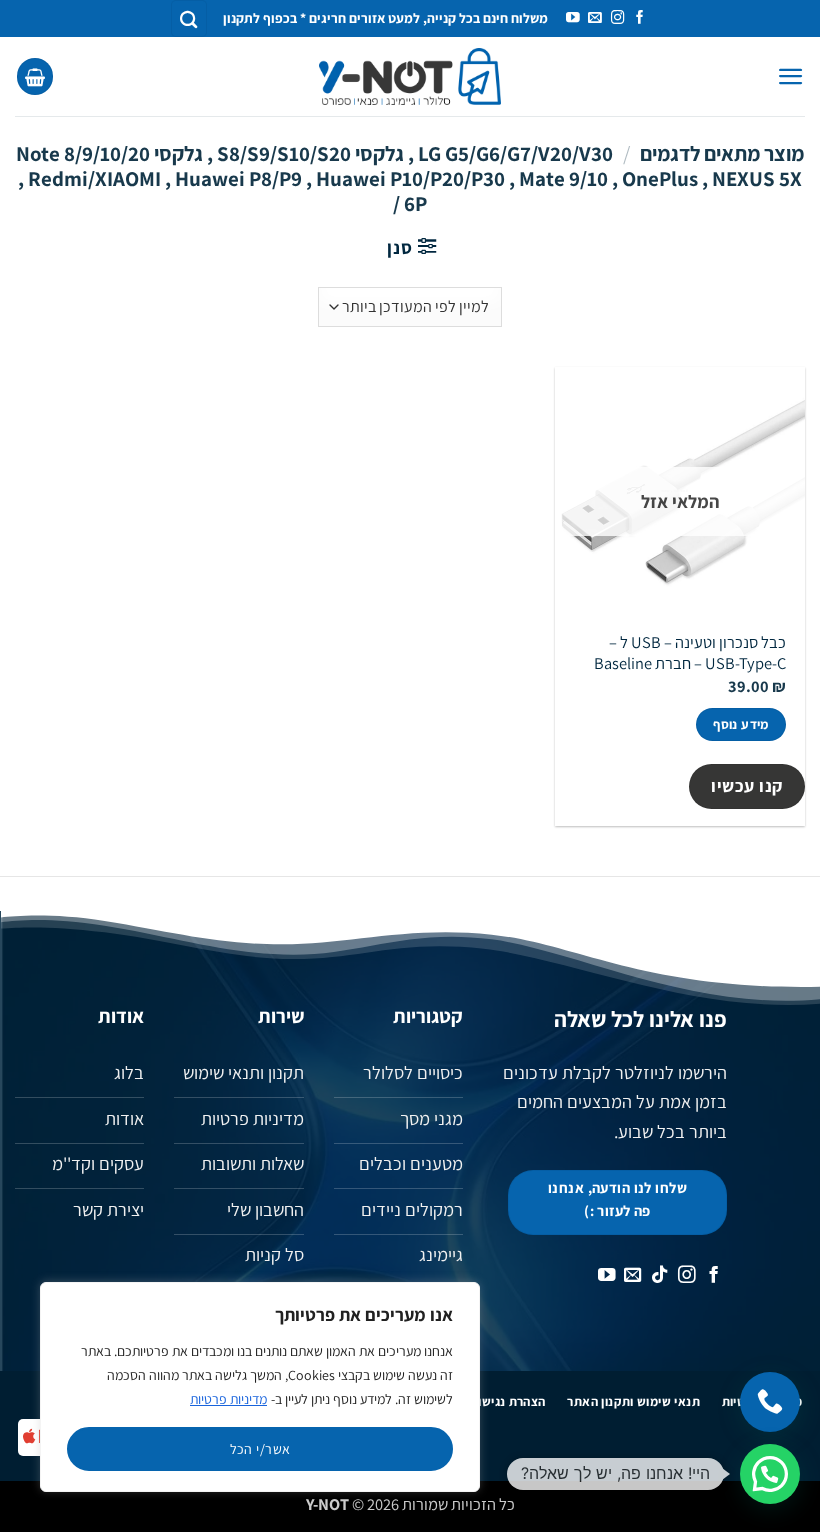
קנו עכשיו (747, 785)
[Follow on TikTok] (660, 1276)
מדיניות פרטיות (228, 1399)
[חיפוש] (189, 18)
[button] (791, 76)
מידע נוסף (741, 724)
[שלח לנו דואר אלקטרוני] (595, 18)
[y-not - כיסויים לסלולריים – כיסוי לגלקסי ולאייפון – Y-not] (410, 77)
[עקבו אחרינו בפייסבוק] (640, 18)
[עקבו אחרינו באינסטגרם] (618, 18)
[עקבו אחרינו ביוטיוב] (573, 18)
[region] (260, 1387)
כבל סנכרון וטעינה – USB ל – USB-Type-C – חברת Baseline (690, 653)
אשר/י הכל (260, 1449)
